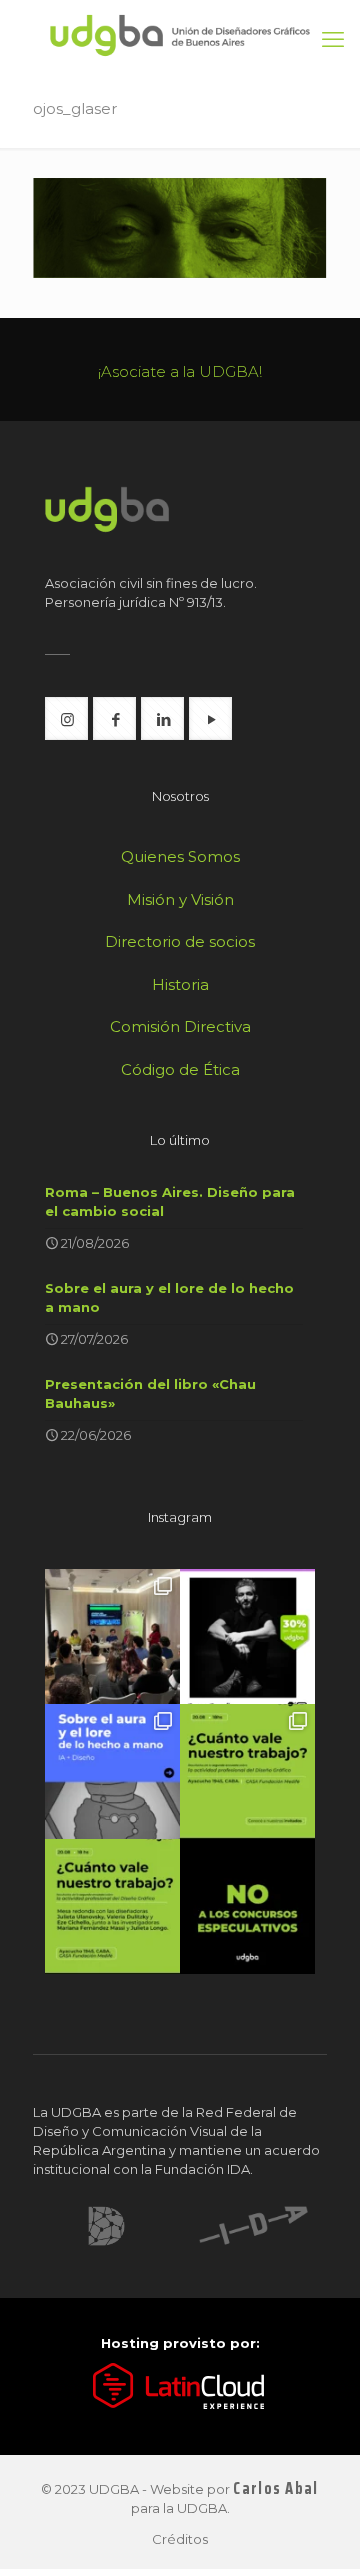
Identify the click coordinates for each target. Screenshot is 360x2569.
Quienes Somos (180, 856)
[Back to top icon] (319, 2528)
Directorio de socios (180, 941)
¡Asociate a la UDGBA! (180, 371)
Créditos (180, 2539)
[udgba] (180, 34)
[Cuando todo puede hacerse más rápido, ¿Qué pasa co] (112, 1771)
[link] (106, 2226)
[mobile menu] (333, 40)
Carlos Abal (275, 2488)
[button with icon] (66, 718)
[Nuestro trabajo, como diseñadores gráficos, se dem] (247, 1906)
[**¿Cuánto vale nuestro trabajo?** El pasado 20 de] (112, 1636)
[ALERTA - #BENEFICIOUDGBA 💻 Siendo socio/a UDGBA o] (247, 1636)
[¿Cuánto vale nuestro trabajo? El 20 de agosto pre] (247, 1771)
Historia (180, 984)
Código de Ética (180, 1069)
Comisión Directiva (180, 1026)
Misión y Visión (180, 899)
